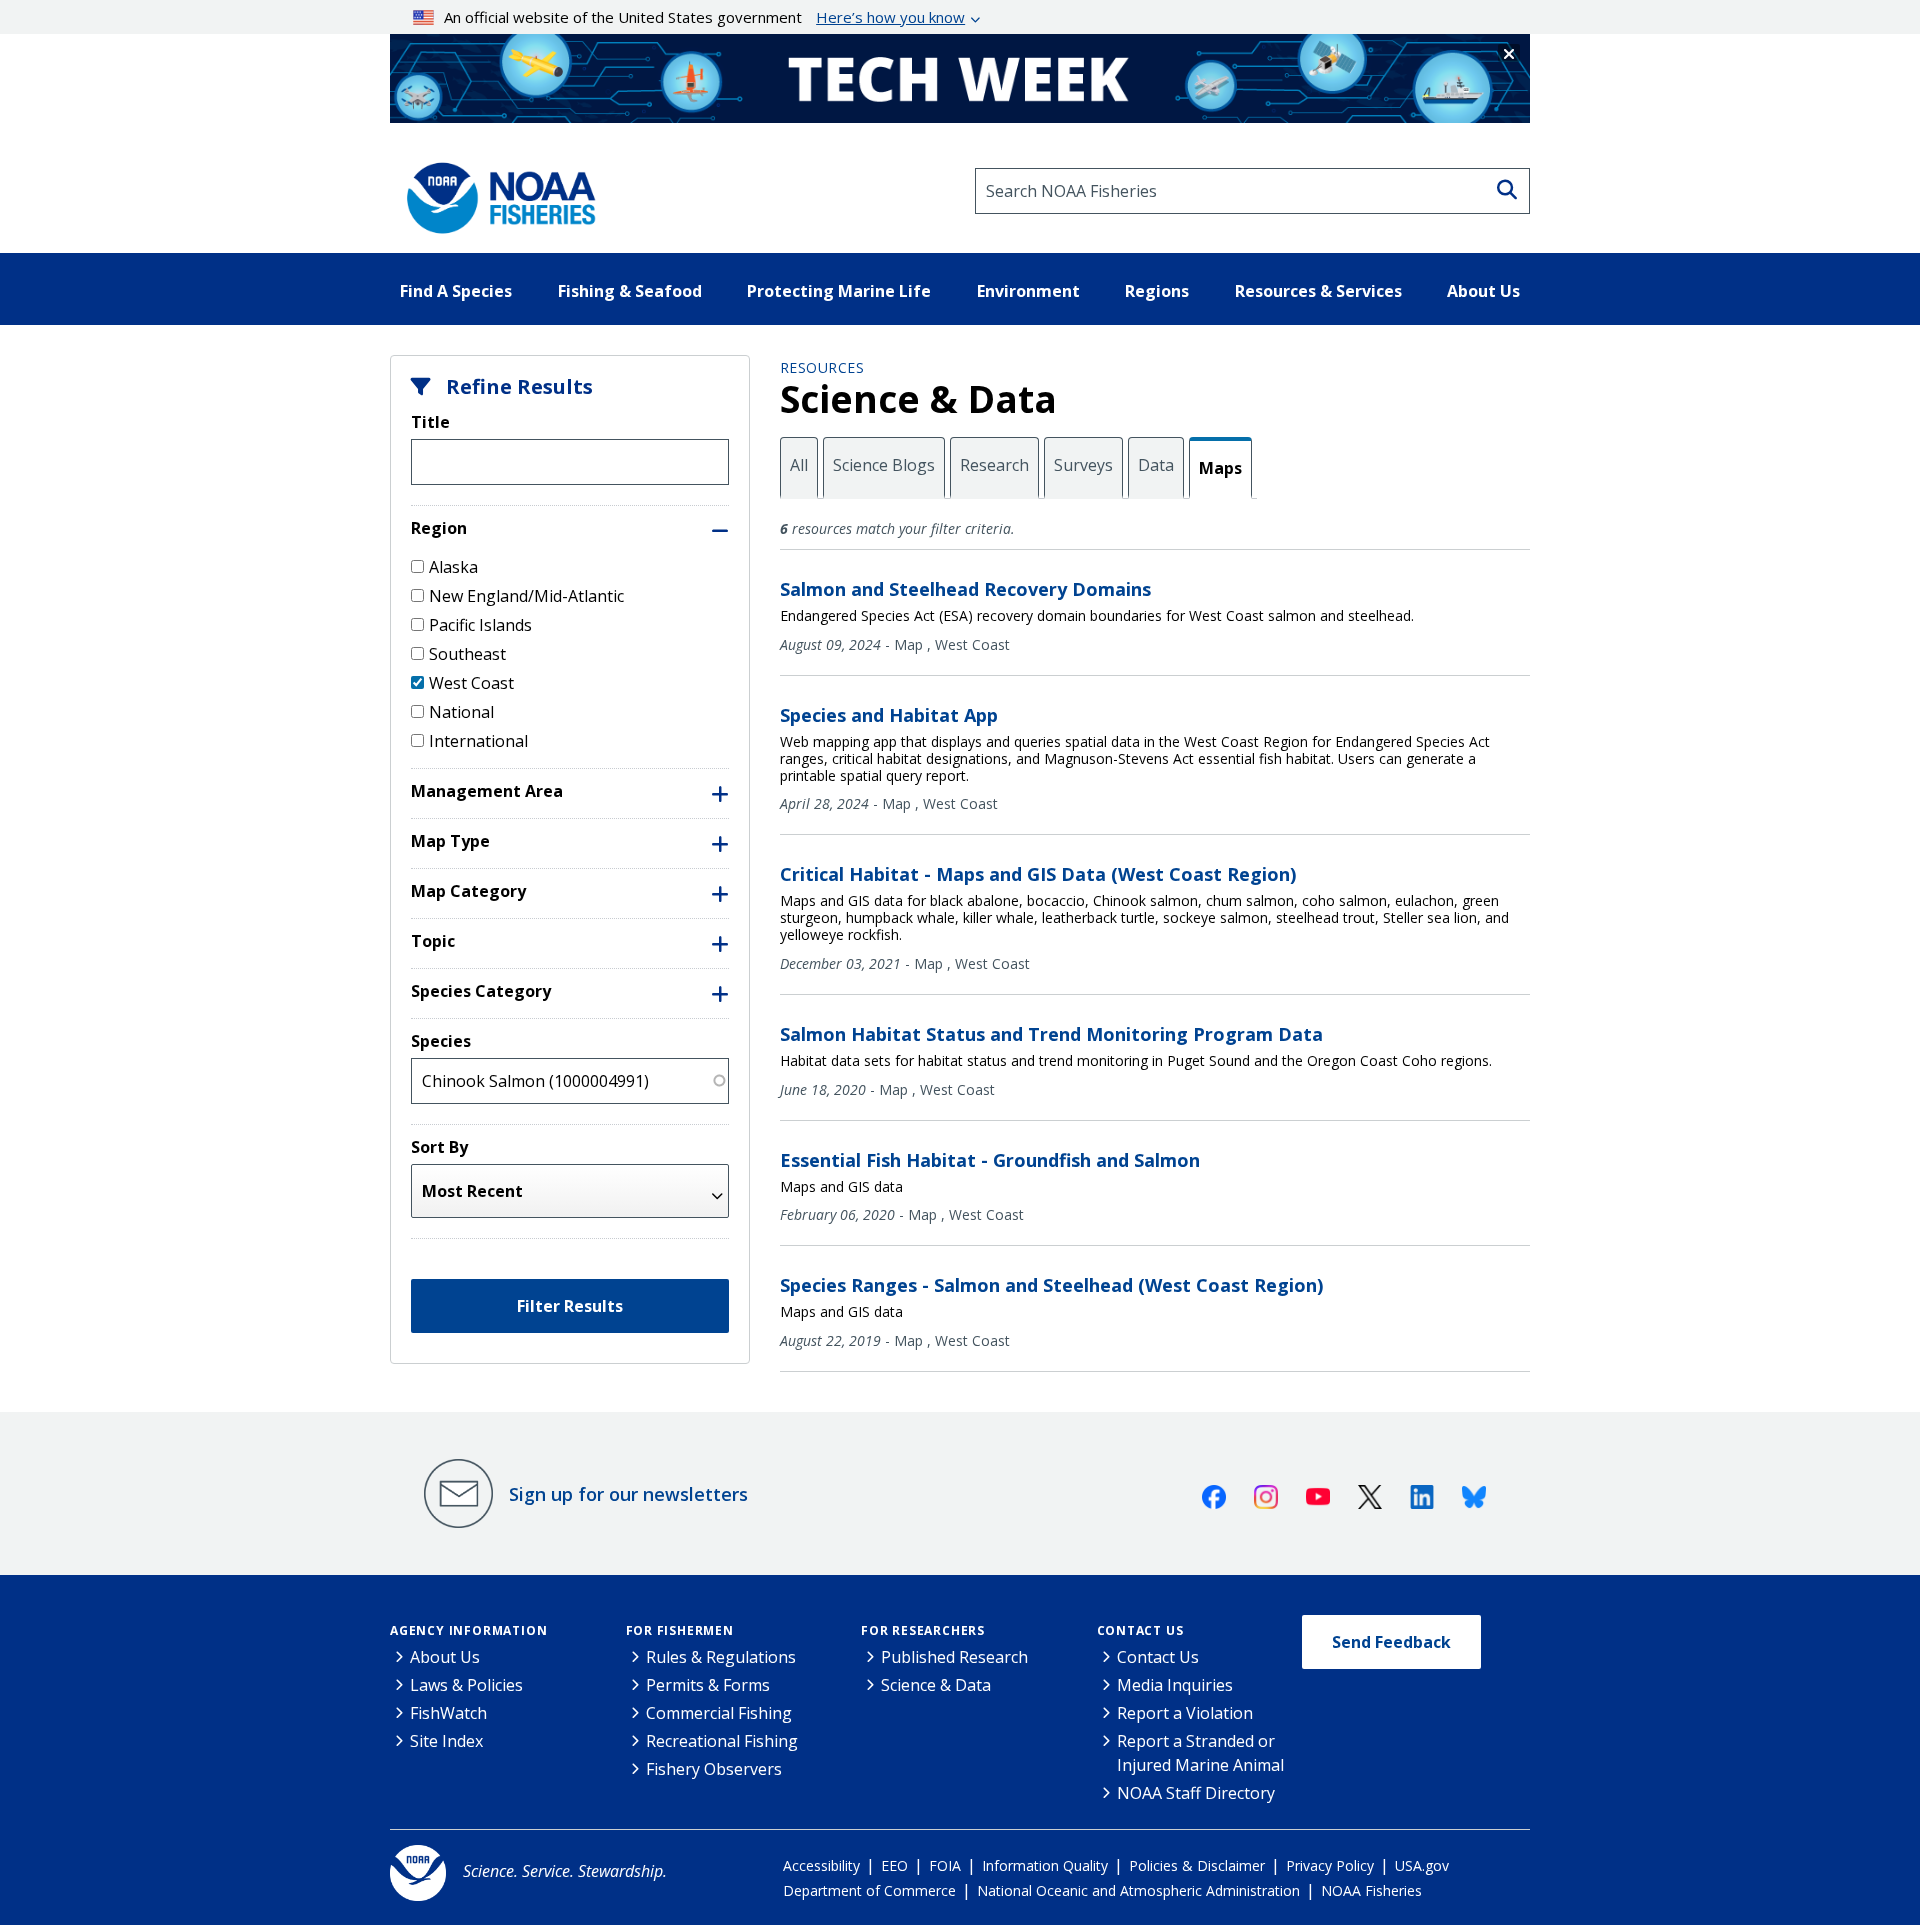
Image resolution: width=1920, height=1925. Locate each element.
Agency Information (468, 1630)
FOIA (945, 1865)
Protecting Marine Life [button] (839, 291)
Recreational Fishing (722, 1741)
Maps (1220, 468)
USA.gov (1422, 1865)
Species (441, 1041)
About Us (445, 1657)
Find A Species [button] (456, 291)
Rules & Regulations (721, 1657)
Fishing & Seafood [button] (630, 291)
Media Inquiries (1175, 1685)
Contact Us (1140, 1630)
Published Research (954, 1657)
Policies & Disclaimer (1197, 1865)
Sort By (439, 1147)
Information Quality (1045, 1865)
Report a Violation (1185, 1713)
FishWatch (448, 1713)
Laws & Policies (466, 1685)
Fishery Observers (714, 1769)
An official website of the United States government (704, 17)
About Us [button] (1483, 291)
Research (994, 465)
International (478, 741)
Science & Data (936, 1685)
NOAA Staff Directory (1196, 1793)
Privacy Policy (1330, 1865)
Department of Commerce (869, 1890)
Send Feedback (1391, 1642)
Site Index (446, 1741)
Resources (822, 367)
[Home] (495, 191)
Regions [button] (1157, 291)
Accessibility (821, 1865)
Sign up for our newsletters (628, 1494)
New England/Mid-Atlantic (526, 596)
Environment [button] (1028, 291)
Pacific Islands (480, 625)
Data (1156, 465)
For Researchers (923, 1630)
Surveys (1083, 465)
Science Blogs (884, 465)
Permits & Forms (708, 1685)
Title (430, 422)
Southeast (467, 654)
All (799, 465)
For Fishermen (680, 1630)
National (461, 712)
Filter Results (570, 1306)
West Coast (471, 683)
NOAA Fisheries (1371, 1890)
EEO (894, 1865)
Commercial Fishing (719, 1713)
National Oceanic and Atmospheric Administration (1138, 1890)
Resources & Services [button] (1318, 291)
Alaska (453, 567)
